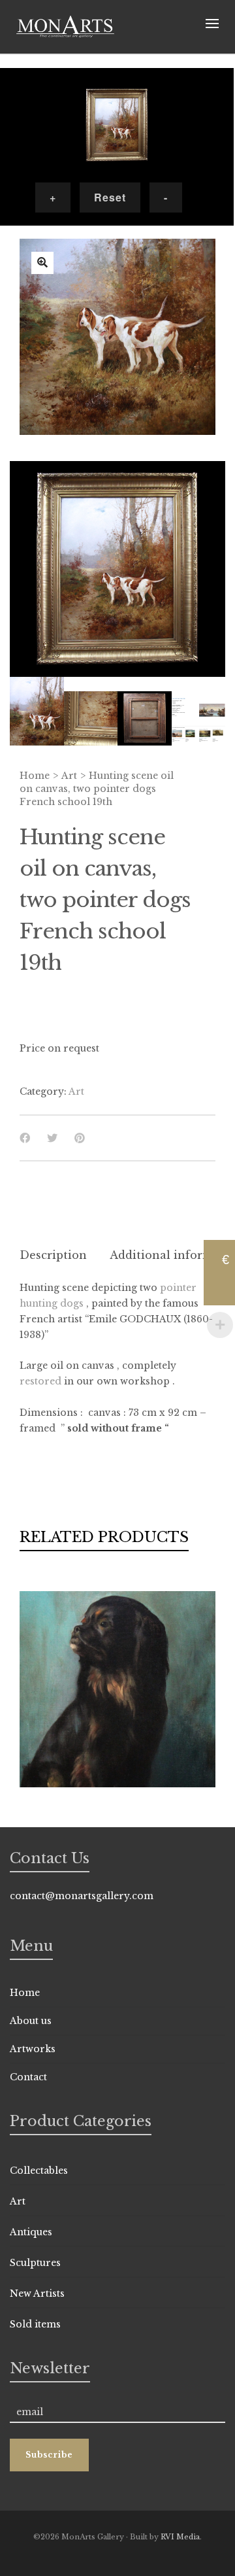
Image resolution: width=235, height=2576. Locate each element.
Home (35, 776)
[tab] (53, 1255)
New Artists (37, 2293)
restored (40, 1381)
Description (53, 1255)
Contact (28, 2077)
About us (31, 2021)
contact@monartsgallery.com (82, 1896)
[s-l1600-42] (42, 263)
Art (69, 776)
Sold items (35, 2324)
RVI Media (180, 2537)
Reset (110, 197)
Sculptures (35, 2263)
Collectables (39, 2171)
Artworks (33, 2049)
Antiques (31, 2232)
